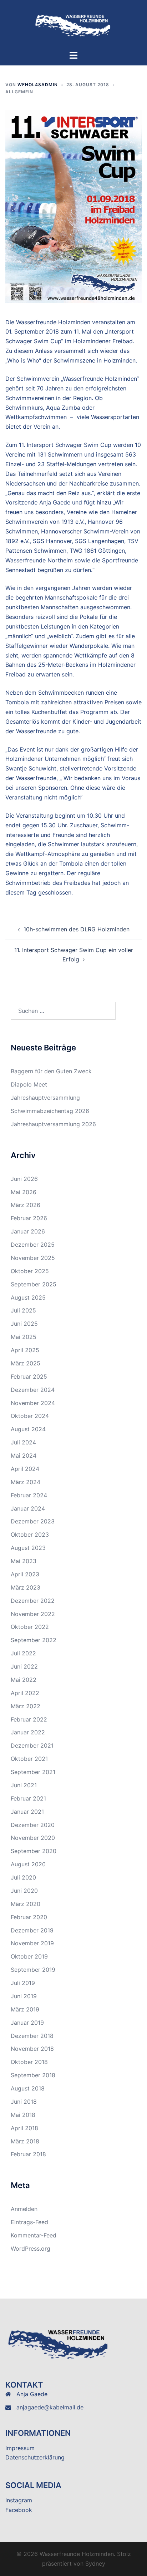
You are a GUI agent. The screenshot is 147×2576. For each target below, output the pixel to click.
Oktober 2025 (30, 1271)
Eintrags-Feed (29, 2222)
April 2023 (25, 1574)
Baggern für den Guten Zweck (51, 1071)
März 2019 (25, 2009)
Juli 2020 (23, 1877)
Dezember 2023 (33, 1521)
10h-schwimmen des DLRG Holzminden (77, 929)
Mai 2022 (24, 1680)
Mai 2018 (23, 2115)
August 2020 (28, 1864)
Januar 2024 (28, 1508)
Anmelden (24, 2209)
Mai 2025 (24, 1337)
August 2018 (28, 2088)
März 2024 (26, 1482)
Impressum (20, 2448)
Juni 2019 (24, 1996)
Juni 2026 (24, 1179)
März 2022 (26, 1706)
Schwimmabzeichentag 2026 (50, 1111)
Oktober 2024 (30, 1416)
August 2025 (28, 1297)
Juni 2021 (24, 1785)
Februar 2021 (28, 1798)
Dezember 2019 (32, 1930)
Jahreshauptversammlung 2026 (53, 1124)
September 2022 (34, 1640)
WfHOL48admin (38, 85)
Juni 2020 (24, 1891)
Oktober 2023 (30, 1535)
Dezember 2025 (33, 1245)
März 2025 (26, 1363)
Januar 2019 (27, 2023)
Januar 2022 (28, 1732)
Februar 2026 (29, 1218)
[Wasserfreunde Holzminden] (73, 24)
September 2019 (33, 1970)
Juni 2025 (24, 1324)
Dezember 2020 (33, 1825)
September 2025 (34, 1284)
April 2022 (25, 1693)
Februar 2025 (29, 1376)
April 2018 (24, 2128)
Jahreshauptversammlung (45, 1098)
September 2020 (34, 1851)
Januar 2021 (27, 1812)
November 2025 (33, 1258)
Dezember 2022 (33, 1601)
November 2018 (32, 2049)
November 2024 (33, 1403)
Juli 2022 (23, 1653)
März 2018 (25, 2141)
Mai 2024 (24, 1456)
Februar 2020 (29, 1917)
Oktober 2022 (30, 1627)
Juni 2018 (24, 2102)
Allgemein (19, 92)
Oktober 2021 (29, 1759)
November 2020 (33, 1838)
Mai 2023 (24, 1561)
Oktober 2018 (29, 2062)
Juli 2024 (23, 1442)
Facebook (19, 2510)
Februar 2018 (28, 2154)
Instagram (19, 2500)
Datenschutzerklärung (35, 2457)
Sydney (95, 2563)
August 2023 (28, 1548)
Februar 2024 (29, 1495)
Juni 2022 (24, 1666)
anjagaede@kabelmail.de (50, 2407)
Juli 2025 (23, 1310)
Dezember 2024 (33, 1390)
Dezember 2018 (32, 2036)
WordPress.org (31, 2249)
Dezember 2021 (32, 1745)
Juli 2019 (23, 1983)
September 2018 (33, 2075)
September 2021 (33, 1772)
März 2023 (26, 1587)
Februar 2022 (29, 1719)
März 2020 (26, 1904)
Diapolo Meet (29, 1084)
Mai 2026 (24, 1192)
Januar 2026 (28, 1231)
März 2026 (26, 1205)
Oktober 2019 (29, 1956)
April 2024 (25, 1469)
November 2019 (32, 1943)
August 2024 (28, 1429)
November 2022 (33, 1614)
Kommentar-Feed (34, 2235)
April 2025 (25, 1350)
